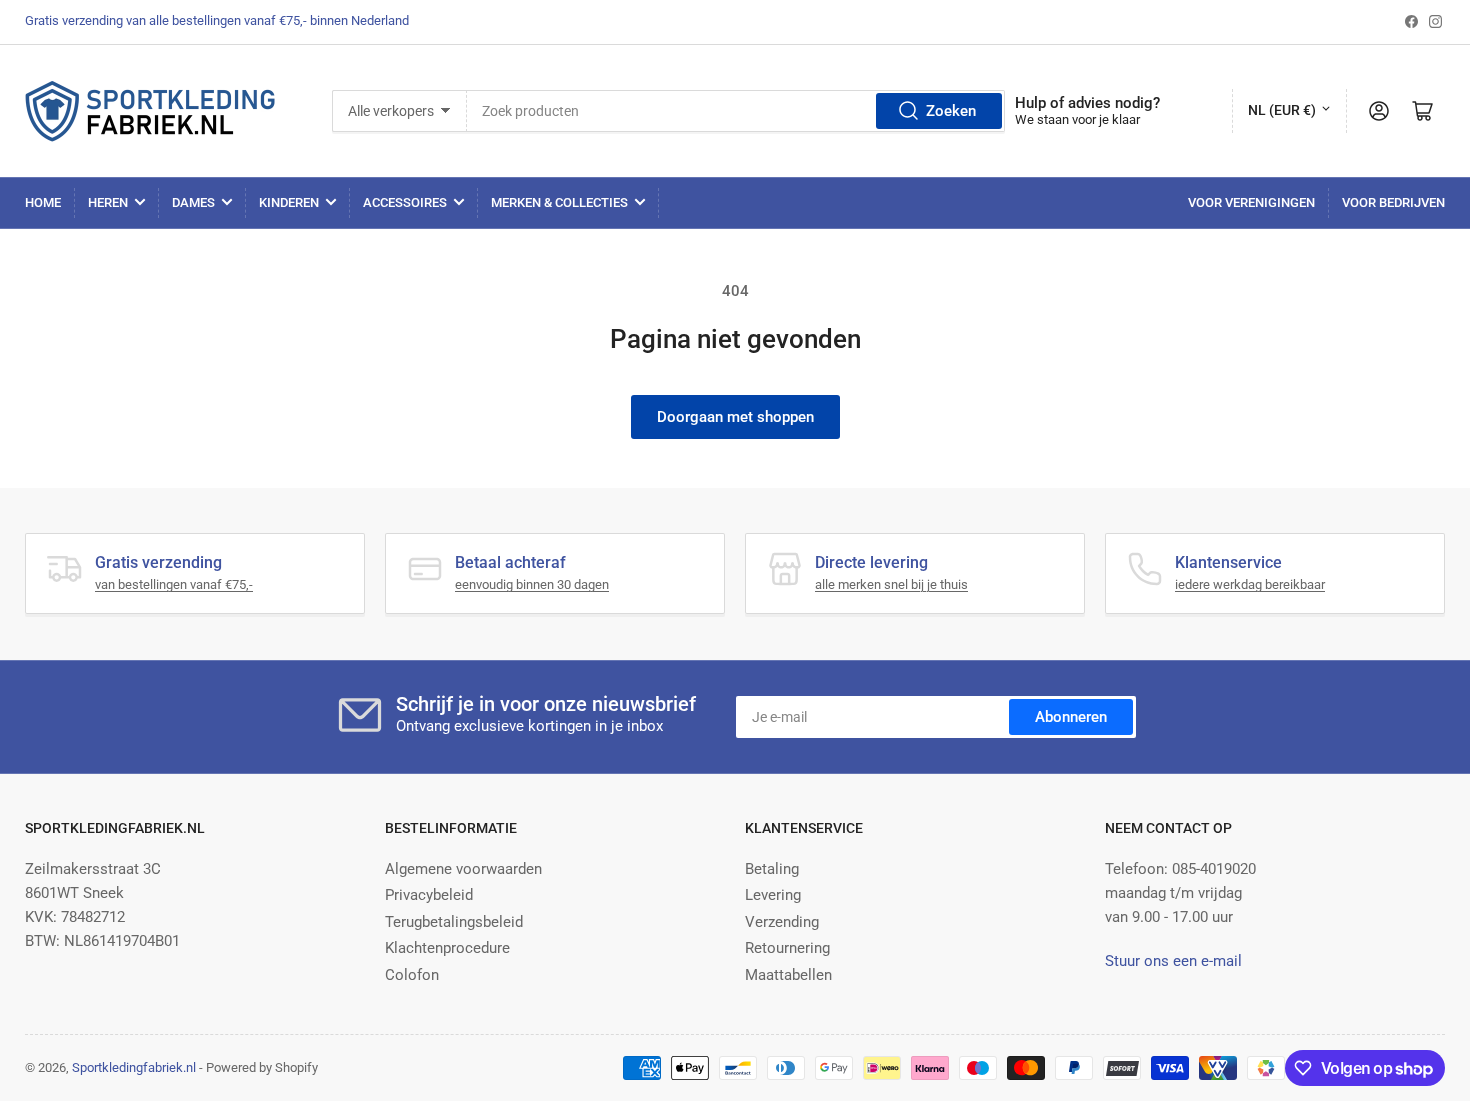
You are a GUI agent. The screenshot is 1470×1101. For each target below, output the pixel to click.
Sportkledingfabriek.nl (134, 1067)
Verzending (782, 922)
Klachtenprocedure (447, 948)
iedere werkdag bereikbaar (1250, 584)
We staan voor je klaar (1077, 119)
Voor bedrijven (1393, 202)
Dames (193, 202)
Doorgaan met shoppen (735, 417)
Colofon (412, 975)
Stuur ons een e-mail (1173, 961)
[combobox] (735, 111)
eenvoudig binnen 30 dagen (532, 584)
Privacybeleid (429, 895)
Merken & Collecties (559, 202)
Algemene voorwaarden (463, 869)
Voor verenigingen (1251, 202)
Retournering (787, 948)
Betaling (772, 869)
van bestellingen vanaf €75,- (174, 584)
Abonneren (1071, 717)
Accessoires (405, 202)
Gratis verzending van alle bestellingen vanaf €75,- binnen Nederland (217, 20)
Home (43, 202)
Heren (108, 202)
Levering (773, 895)
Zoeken (951, 111)
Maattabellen (788, 975)
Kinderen (289, 202)
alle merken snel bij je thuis (891, 584)
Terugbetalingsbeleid (454, 922)
